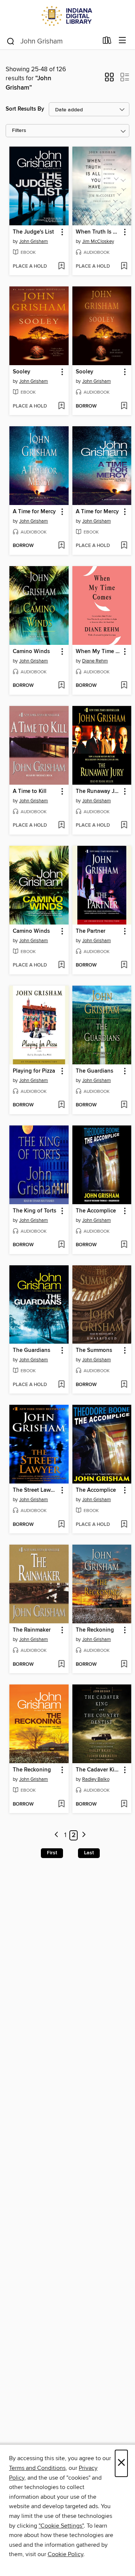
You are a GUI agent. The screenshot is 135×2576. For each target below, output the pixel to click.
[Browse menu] (122, 41)
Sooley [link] (22, 372)
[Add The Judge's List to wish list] (61, 267)
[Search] (11, 41)
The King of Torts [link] (34, 1211)
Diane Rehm (95, 661)
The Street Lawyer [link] (35, 1490)
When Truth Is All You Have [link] (98, 232)
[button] (109, 79)
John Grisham (34, 241)
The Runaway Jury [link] (98, 791)
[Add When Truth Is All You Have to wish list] (124, 267)
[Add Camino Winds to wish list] (61, 686)
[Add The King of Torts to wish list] (61, 1245)
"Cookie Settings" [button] (61, 2526)
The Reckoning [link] (95, 1630)
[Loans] (107, 42)
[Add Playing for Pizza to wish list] (61, 1105)
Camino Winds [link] (31, 652)
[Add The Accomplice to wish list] (124, 1245)
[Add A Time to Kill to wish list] (61, 826)
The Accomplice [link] (96, 1211)
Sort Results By (25, 109)
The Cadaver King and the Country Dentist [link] (98, 1770)
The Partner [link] (91, 931)
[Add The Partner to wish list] (124, 965)
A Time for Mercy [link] (34, 512)
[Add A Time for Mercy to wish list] (61, 546)
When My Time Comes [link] (98, 652)
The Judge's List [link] (33, 232)
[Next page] (84, 1835)
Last (89, 1853)
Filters (19, 131)
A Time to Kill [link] (30, 791)
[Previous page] (57, 1835)
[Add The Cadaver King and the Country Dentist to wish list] (124, 1804)
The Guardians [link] (94, 1071)
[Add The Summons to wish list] (124, 1385)
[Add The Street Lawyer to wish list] (61, 1525)
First (52, 1853)
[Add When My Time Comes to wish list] (124, 686)
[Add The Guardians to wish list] (124, 1105)
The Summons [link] (94, 1350)
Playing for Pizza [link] (34, 1071)
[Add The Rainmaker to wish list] (61, 1665)
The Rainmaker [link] (32, 1630)
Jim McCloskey (98, 241)
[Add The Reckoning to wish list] (124, 1665)
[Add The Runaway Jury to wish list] (124, 826)
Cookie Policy (65, 2554)
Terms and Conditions (37, 2468)
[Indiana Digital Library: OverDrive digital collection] (67, 16)
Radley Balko (96, 1779)
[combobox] (52, 41)
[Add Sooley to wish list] (61, 406)
